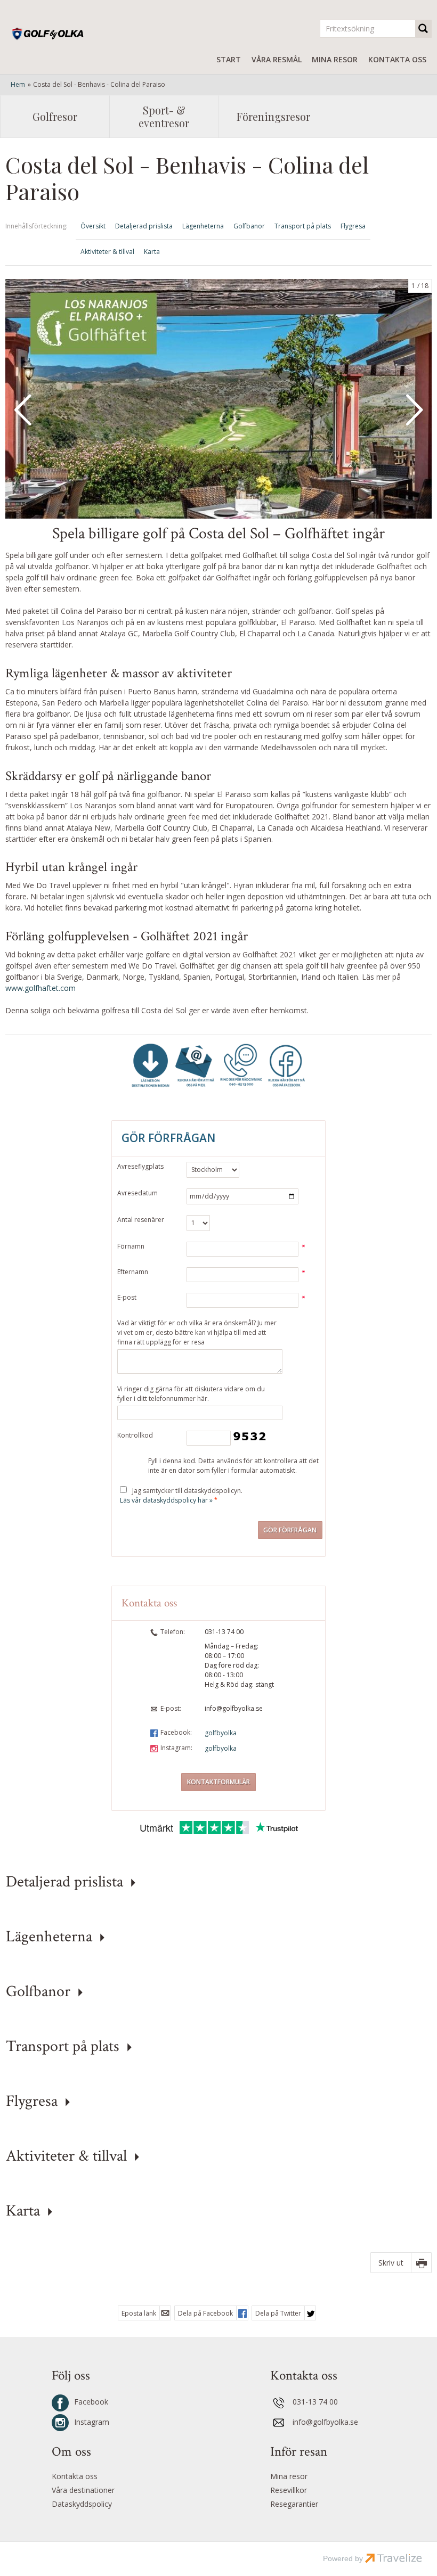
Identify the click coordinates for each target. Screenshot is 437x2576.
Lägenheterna (203, 226)
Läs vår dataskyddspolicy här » (166, 1500)
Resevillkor (289, 2490)
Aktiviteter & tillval (107, 252)
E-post (127, 1297)
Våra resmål (277, 59)
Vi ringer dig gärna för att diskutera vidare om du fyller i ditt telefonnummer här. (191, 1394)
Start (229, 59)
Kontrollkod (135, 1435)
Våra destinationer (83, 2490)
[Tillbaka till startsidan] (66, 34)
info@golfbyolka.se (234, 1708)
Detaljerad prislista (144, 226)
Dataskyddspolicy (82, 2504)
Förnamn (131, 1246)
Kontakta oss (397, 59)
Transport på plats (303, 226)
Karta (152, 252)
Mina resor (335, 59)
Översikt (93, 226)
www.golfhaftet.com (41, 988)
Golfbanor (249, 226)
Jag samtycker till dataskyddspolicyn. (181, 1495)
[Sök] (424, 29)
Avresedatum (137, 1193)
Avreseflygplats (140, 1166)
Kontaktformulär (218, 1782)
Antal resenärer (141, 1220)
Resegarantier (294, 2504)
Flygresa (353, 226)
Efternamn (133, 1272)
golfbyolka (221, 1733)
